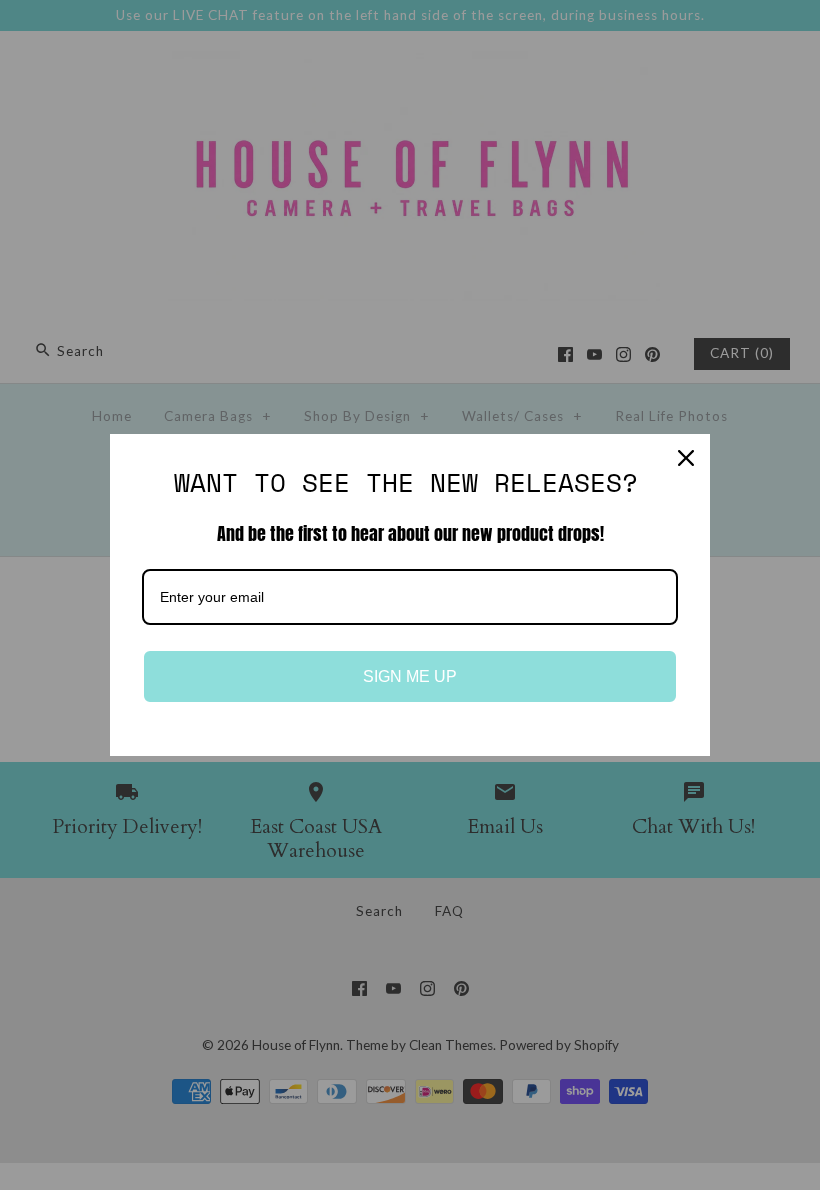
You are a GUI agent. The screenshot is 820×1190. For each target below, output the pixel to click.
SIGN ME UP (410, 676)
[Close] (686, 458)
